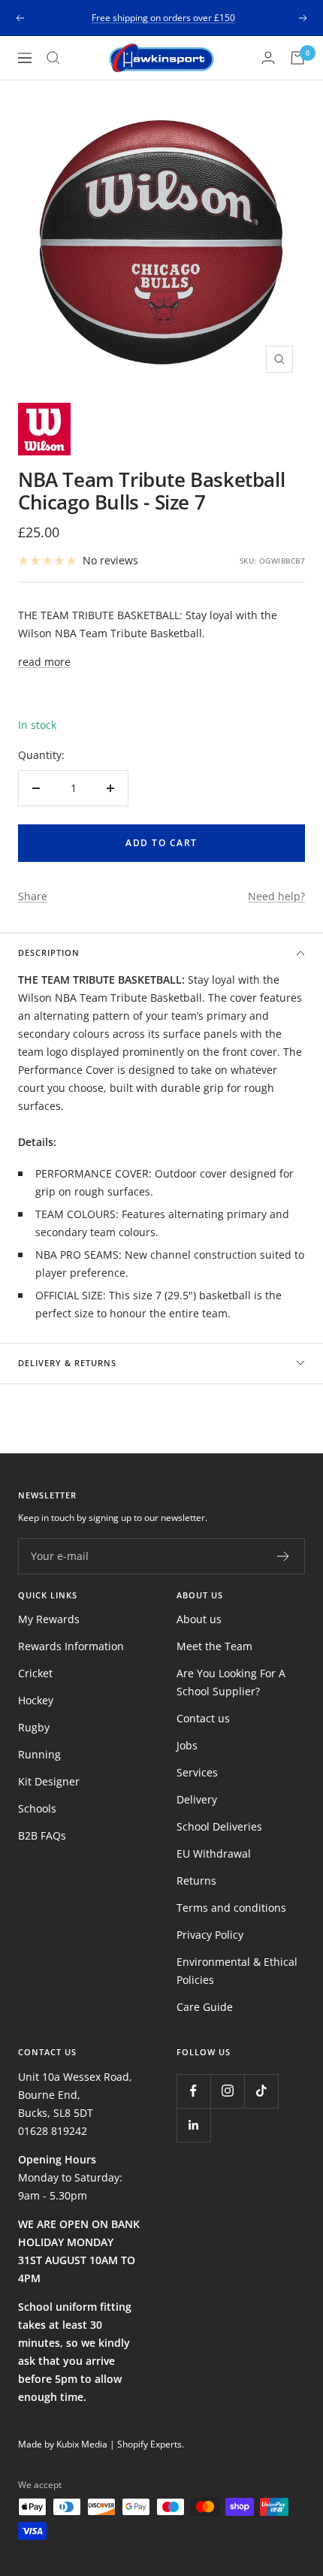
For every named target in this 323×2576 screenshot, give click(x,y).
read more (44, 662)
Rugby (34, 1727)
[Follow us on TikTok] (261, 2091)
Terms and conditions (231, 1908)
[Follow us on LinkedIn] (193, 2125)
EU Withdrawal (214, 1853)
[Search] (53, 58)
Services (197, 1772)
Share (33, 896)
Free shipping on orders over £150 (163, 12)
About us (199, 1619)
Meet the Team (214, 1646)
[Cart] (297, 58)
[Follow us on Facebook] (193, 2091)
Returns (196, 1881)
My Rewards (49, 1619)
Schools (37, 1808)
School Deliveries (219, 1826)
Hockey (36, 1700)
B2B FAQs (42, 1835)
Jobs (187, 1745)
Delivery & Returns (67, 1363)
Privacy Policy (210, 1935)
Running (39, 1754)
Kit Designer (49, 1781)
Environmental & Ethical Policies (237, 1971)
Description (49, 952)
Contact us (203, 1718)
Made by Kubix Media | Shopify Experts (100, 2444)
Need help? (276, 896)
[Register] (284, 1556)
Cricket (35, 1673)
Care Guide (205, 2007)
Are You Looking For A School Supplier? (231, 1682)
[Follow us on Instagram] (227, 2091)
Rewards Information (71, 1646)
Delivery (197, 1799)
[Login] (268, 57)
